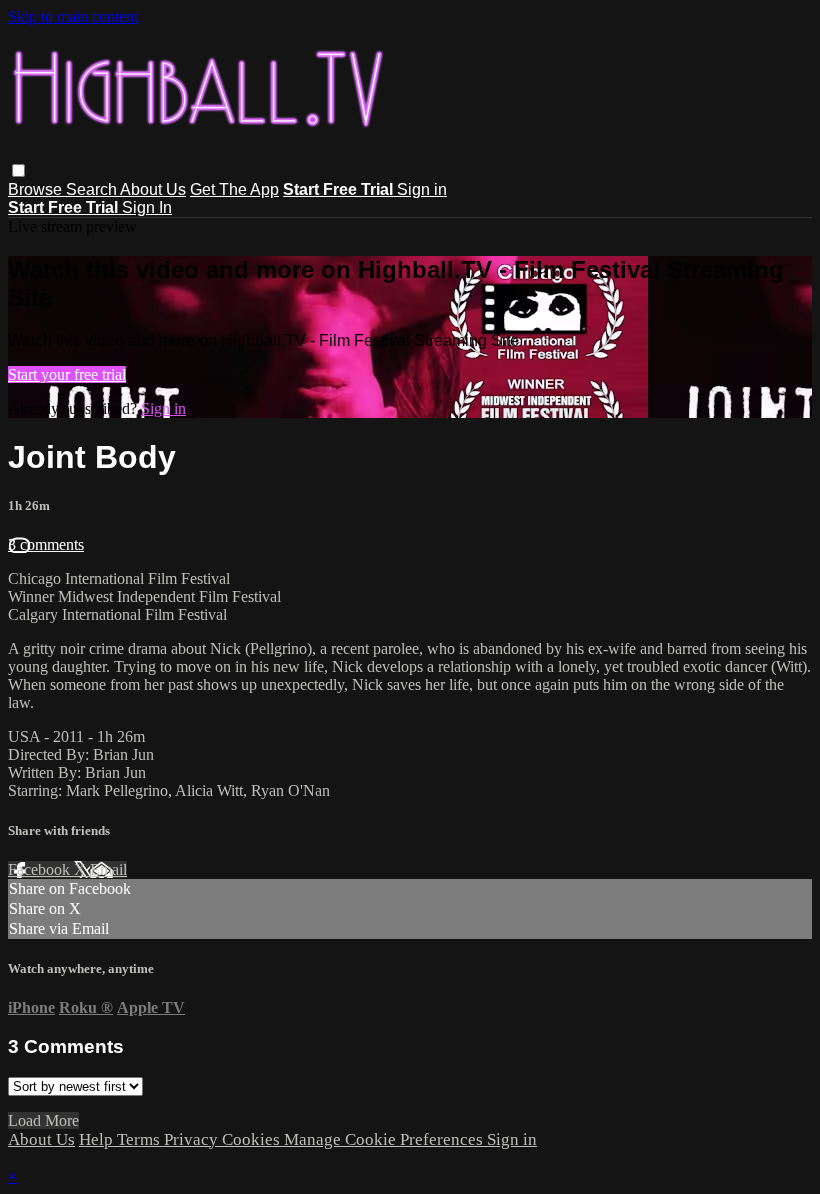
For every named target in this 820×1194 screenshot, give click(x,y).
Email (108, 869)
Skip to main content (73, 16)
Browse (37, 189)
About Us (153, 189)
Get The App (234, 189)
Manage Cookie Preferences (385, 1139)
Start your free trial (67, 374)
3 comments (46, 544)
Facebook (41, 869)
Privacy (193, 1139)
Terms (140, 1139)
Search (93, 189)
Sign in (422, 189)
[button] (18, 170)
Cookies (253, 1139)
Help (98, 1139)
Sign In (147, 207)
